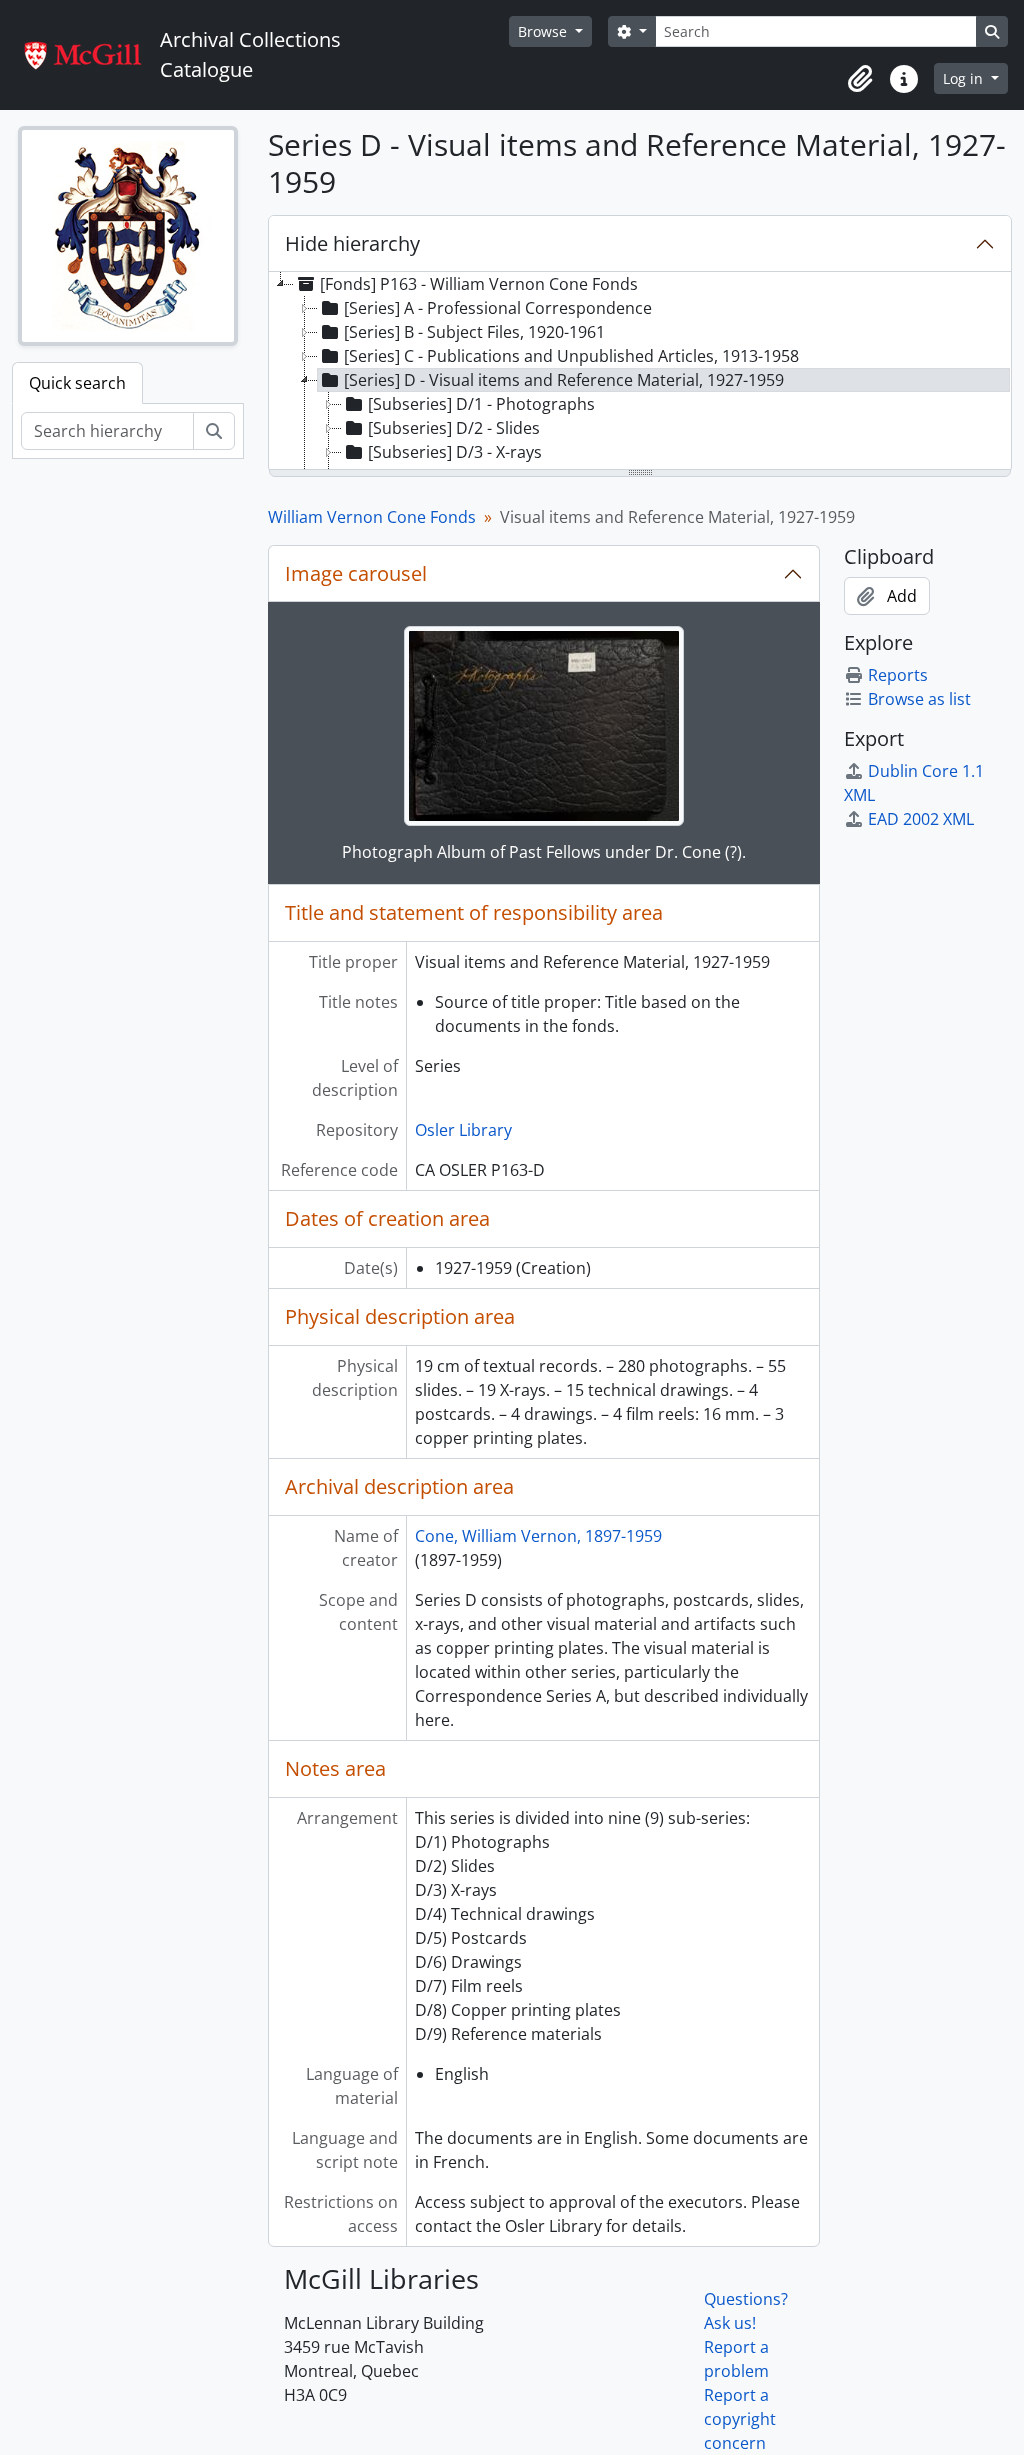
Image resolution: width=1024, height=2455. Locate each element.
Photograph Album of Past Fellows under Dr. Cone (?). (544, 852)
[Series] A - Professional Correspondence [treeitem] (498, 308)
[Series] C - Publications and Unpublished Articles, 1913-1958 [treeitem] (571, 356)
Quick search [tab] (77, 383)
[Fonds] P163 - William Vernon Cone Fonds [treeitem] (479, 284)
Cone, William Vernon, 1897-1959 (538, 1536)
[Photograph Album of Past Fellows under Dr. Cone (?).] (544, 726)
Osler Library (463, 1130)
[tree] (640, 372)
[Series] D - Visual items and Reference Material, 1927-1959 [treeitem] (564, 380)
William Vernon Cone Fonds (372, 517)
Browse (544, 31)
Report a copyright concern (740, 2419)
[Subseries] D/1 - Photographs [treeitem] (481, 404)
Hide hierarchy (352, 243)
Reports (898, 675)
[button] (860, 79)
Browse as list (919, 699)
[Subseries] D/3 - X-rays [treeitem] (455, 452)
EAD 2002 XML (921, 819)
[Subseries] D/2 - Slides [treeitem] (454, 428)
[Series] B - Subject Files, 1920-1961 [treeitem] (474, 332)
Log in (965, 78)
